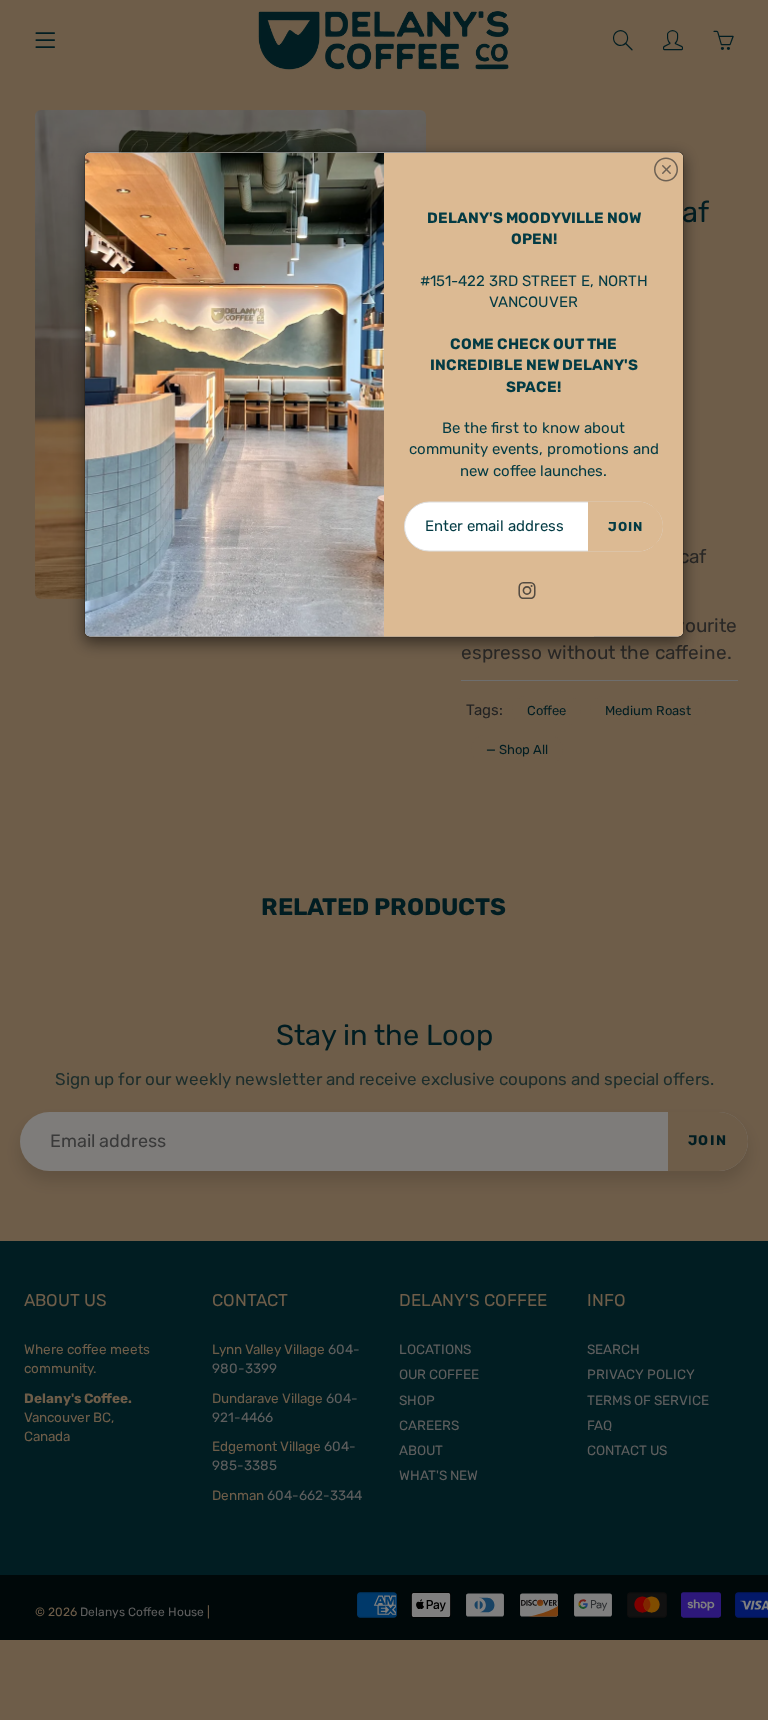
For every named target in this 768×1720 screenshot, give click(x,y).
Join (625, 526)
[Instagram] (526, 590)
